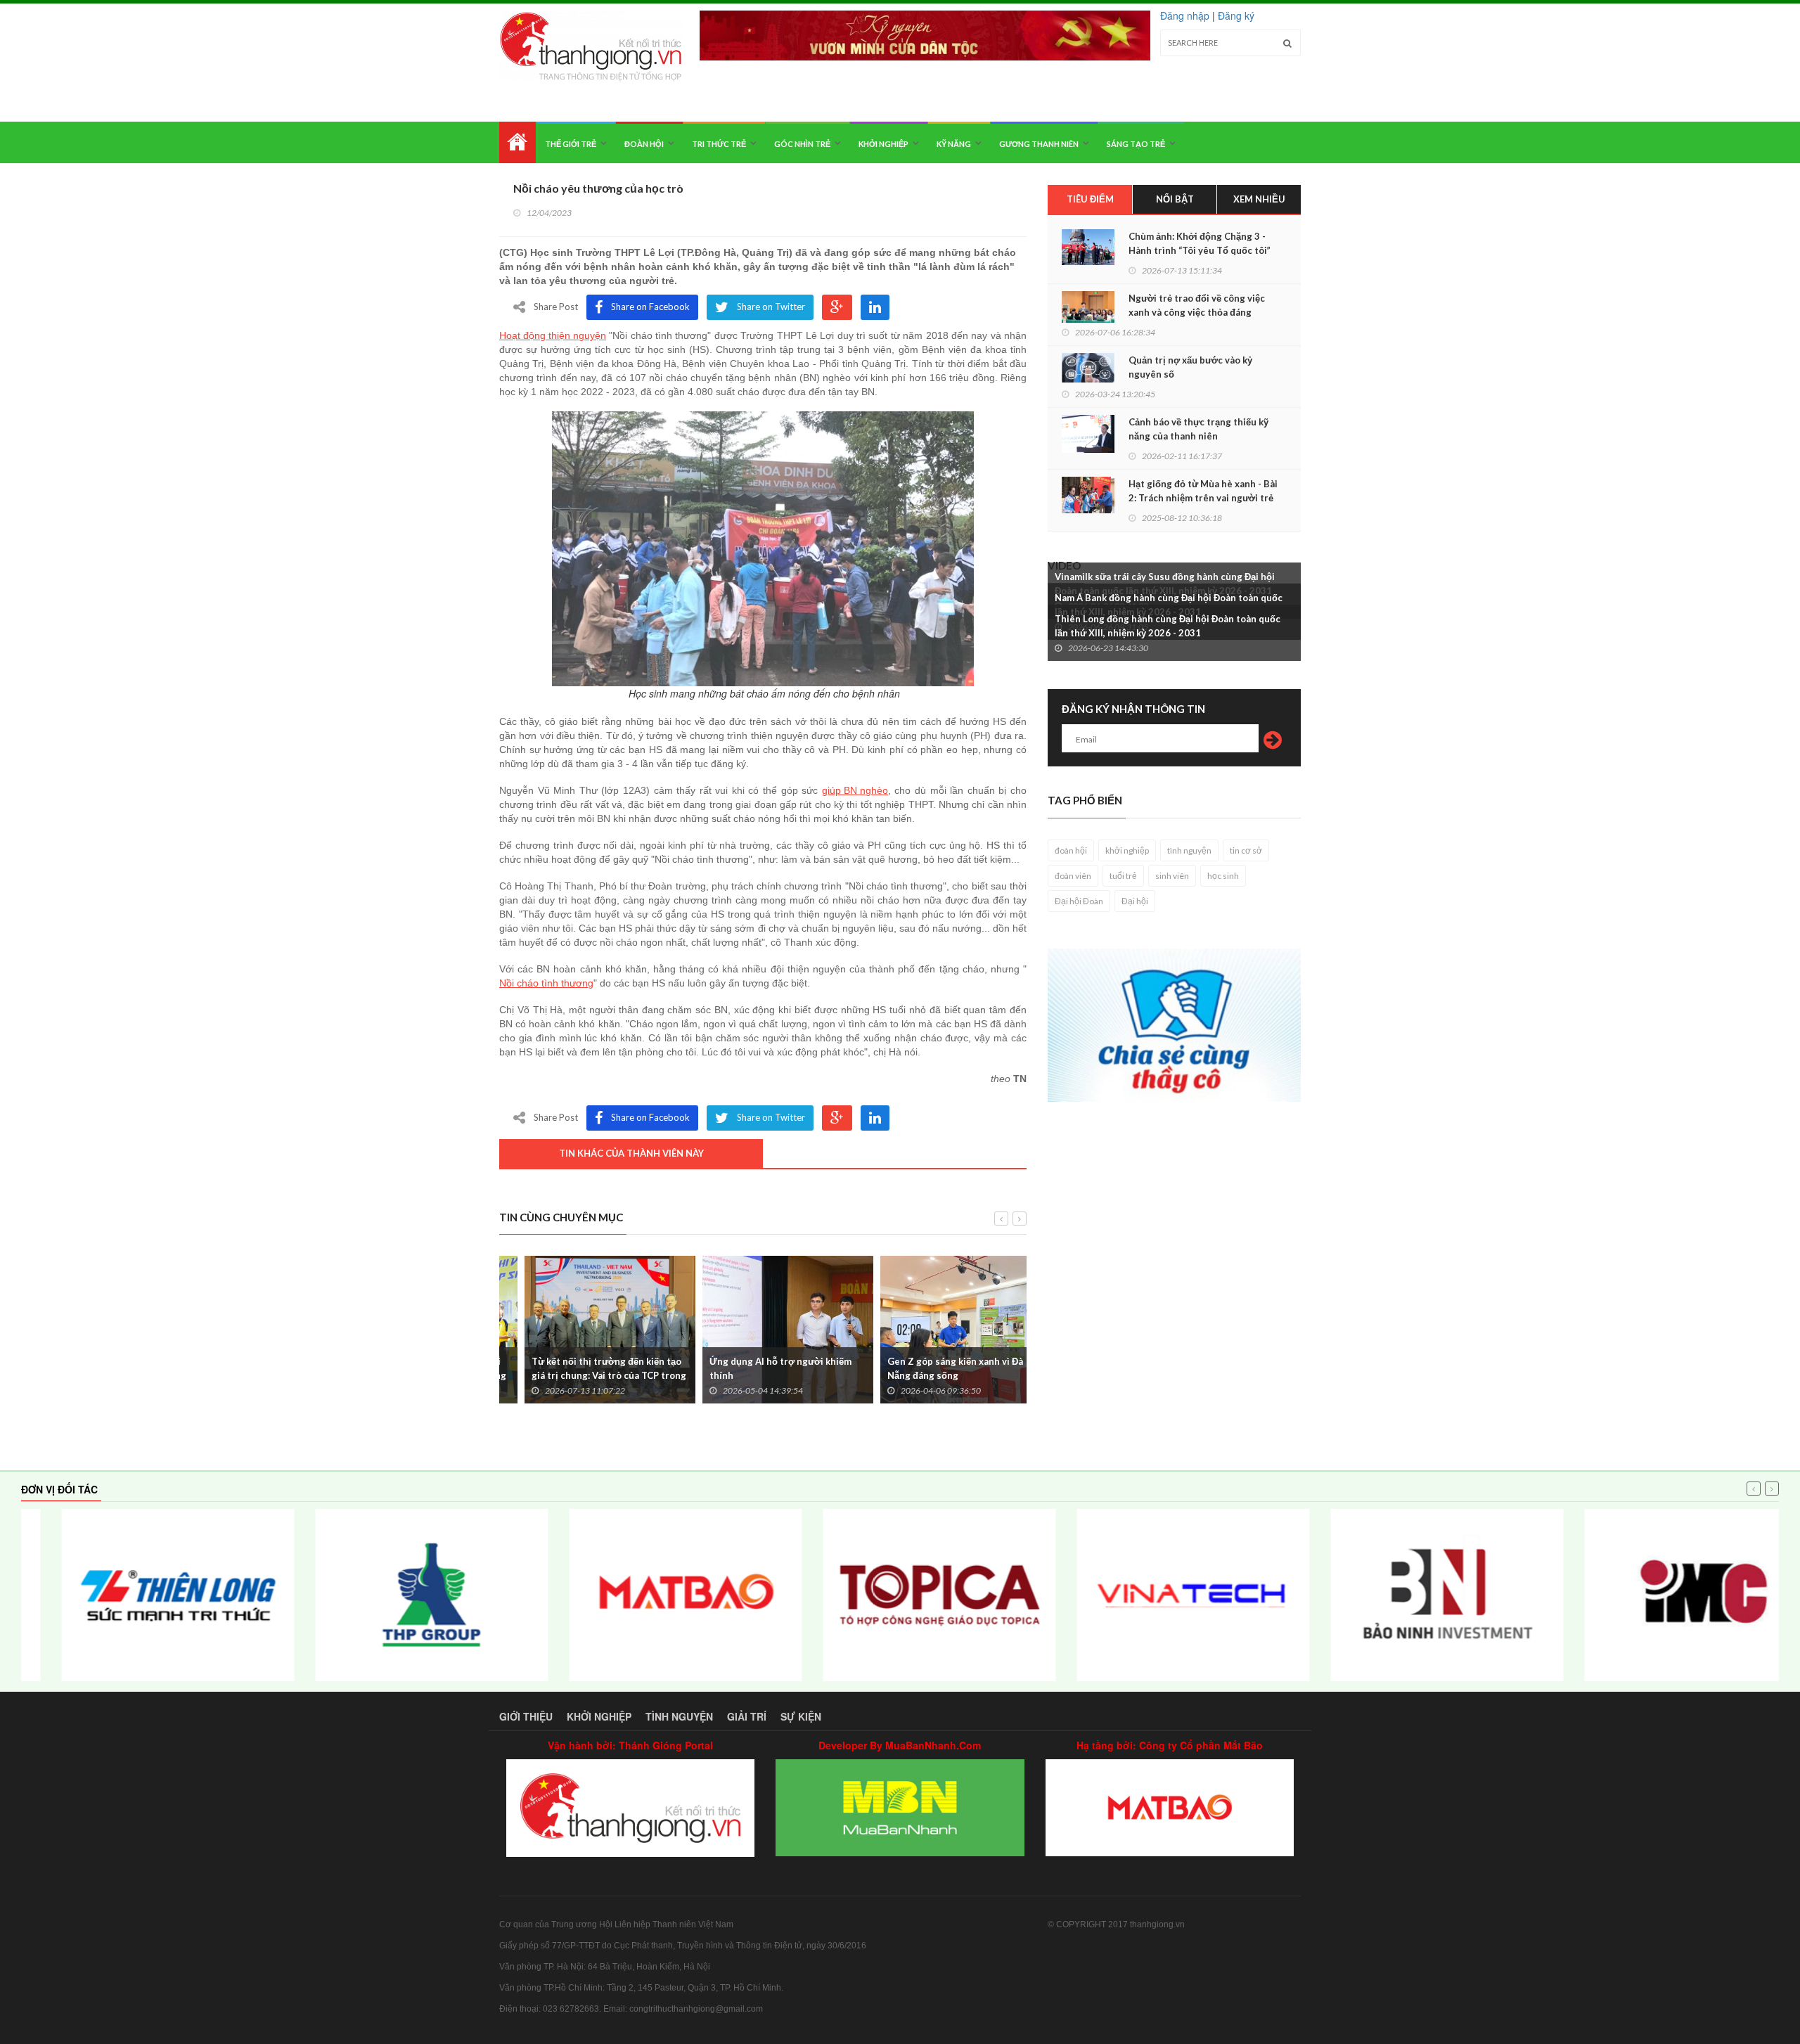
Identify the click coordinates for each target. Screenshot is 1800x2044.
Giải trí (747, 1716)
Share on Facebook (650, 307)
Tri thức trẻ (719, 144)
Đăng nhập (1185, 15)
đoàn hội (1071, 850)
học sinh (1223, 876)
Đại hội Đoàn (1079, 901)
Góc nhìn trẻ (802, 144)
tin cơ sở (1246, 850)
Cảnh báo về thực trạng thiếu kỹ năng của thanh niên (1198, 429)
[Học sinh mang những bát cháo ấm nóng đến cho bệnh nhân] (763, 549)
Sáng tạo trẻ (1136, 144)
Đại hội (1135, 901)
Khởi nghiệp (883, 144)
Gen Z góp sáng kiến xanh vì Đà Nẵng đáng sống (930, 1368)
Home (517, 142)
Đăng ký (1236, 15)
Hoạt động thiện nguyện (553, 335)
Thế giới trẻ (571, 144)
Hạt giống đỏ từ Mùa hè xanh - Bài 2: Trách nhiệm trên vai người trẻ (1203, 491)
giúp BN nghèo (855, 790)
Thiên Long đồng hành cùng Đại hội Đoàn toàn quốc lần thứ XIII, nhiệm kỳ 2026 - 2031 (1168, 626)
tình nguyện (1189, 850)
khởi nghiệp (1127, 850)
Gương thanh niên (1039, 144)
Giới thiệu (526, 1716)
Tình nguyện (679, 1716)
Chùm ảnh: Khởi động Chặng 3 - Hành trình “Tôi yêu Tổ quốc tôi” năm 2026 (1200, 250)
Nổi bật (1175, 199)
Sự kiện (801, 1716)
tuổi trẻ (1123, 876)
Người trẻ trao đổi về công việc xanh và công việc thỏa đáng (1197, 305)
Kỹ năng (954, 144)
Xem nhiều (1259, 199)
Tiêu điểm (1090, 199)
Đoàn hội (644, 144)
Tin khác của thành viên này (631, 1153)
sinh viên (1172, 876)
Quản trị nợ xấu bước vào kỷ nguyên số (1190, 367)
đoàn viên (1073, 876)
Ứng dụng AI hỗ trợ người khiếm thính (755, 1368)
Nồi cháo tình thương (546, 983)
